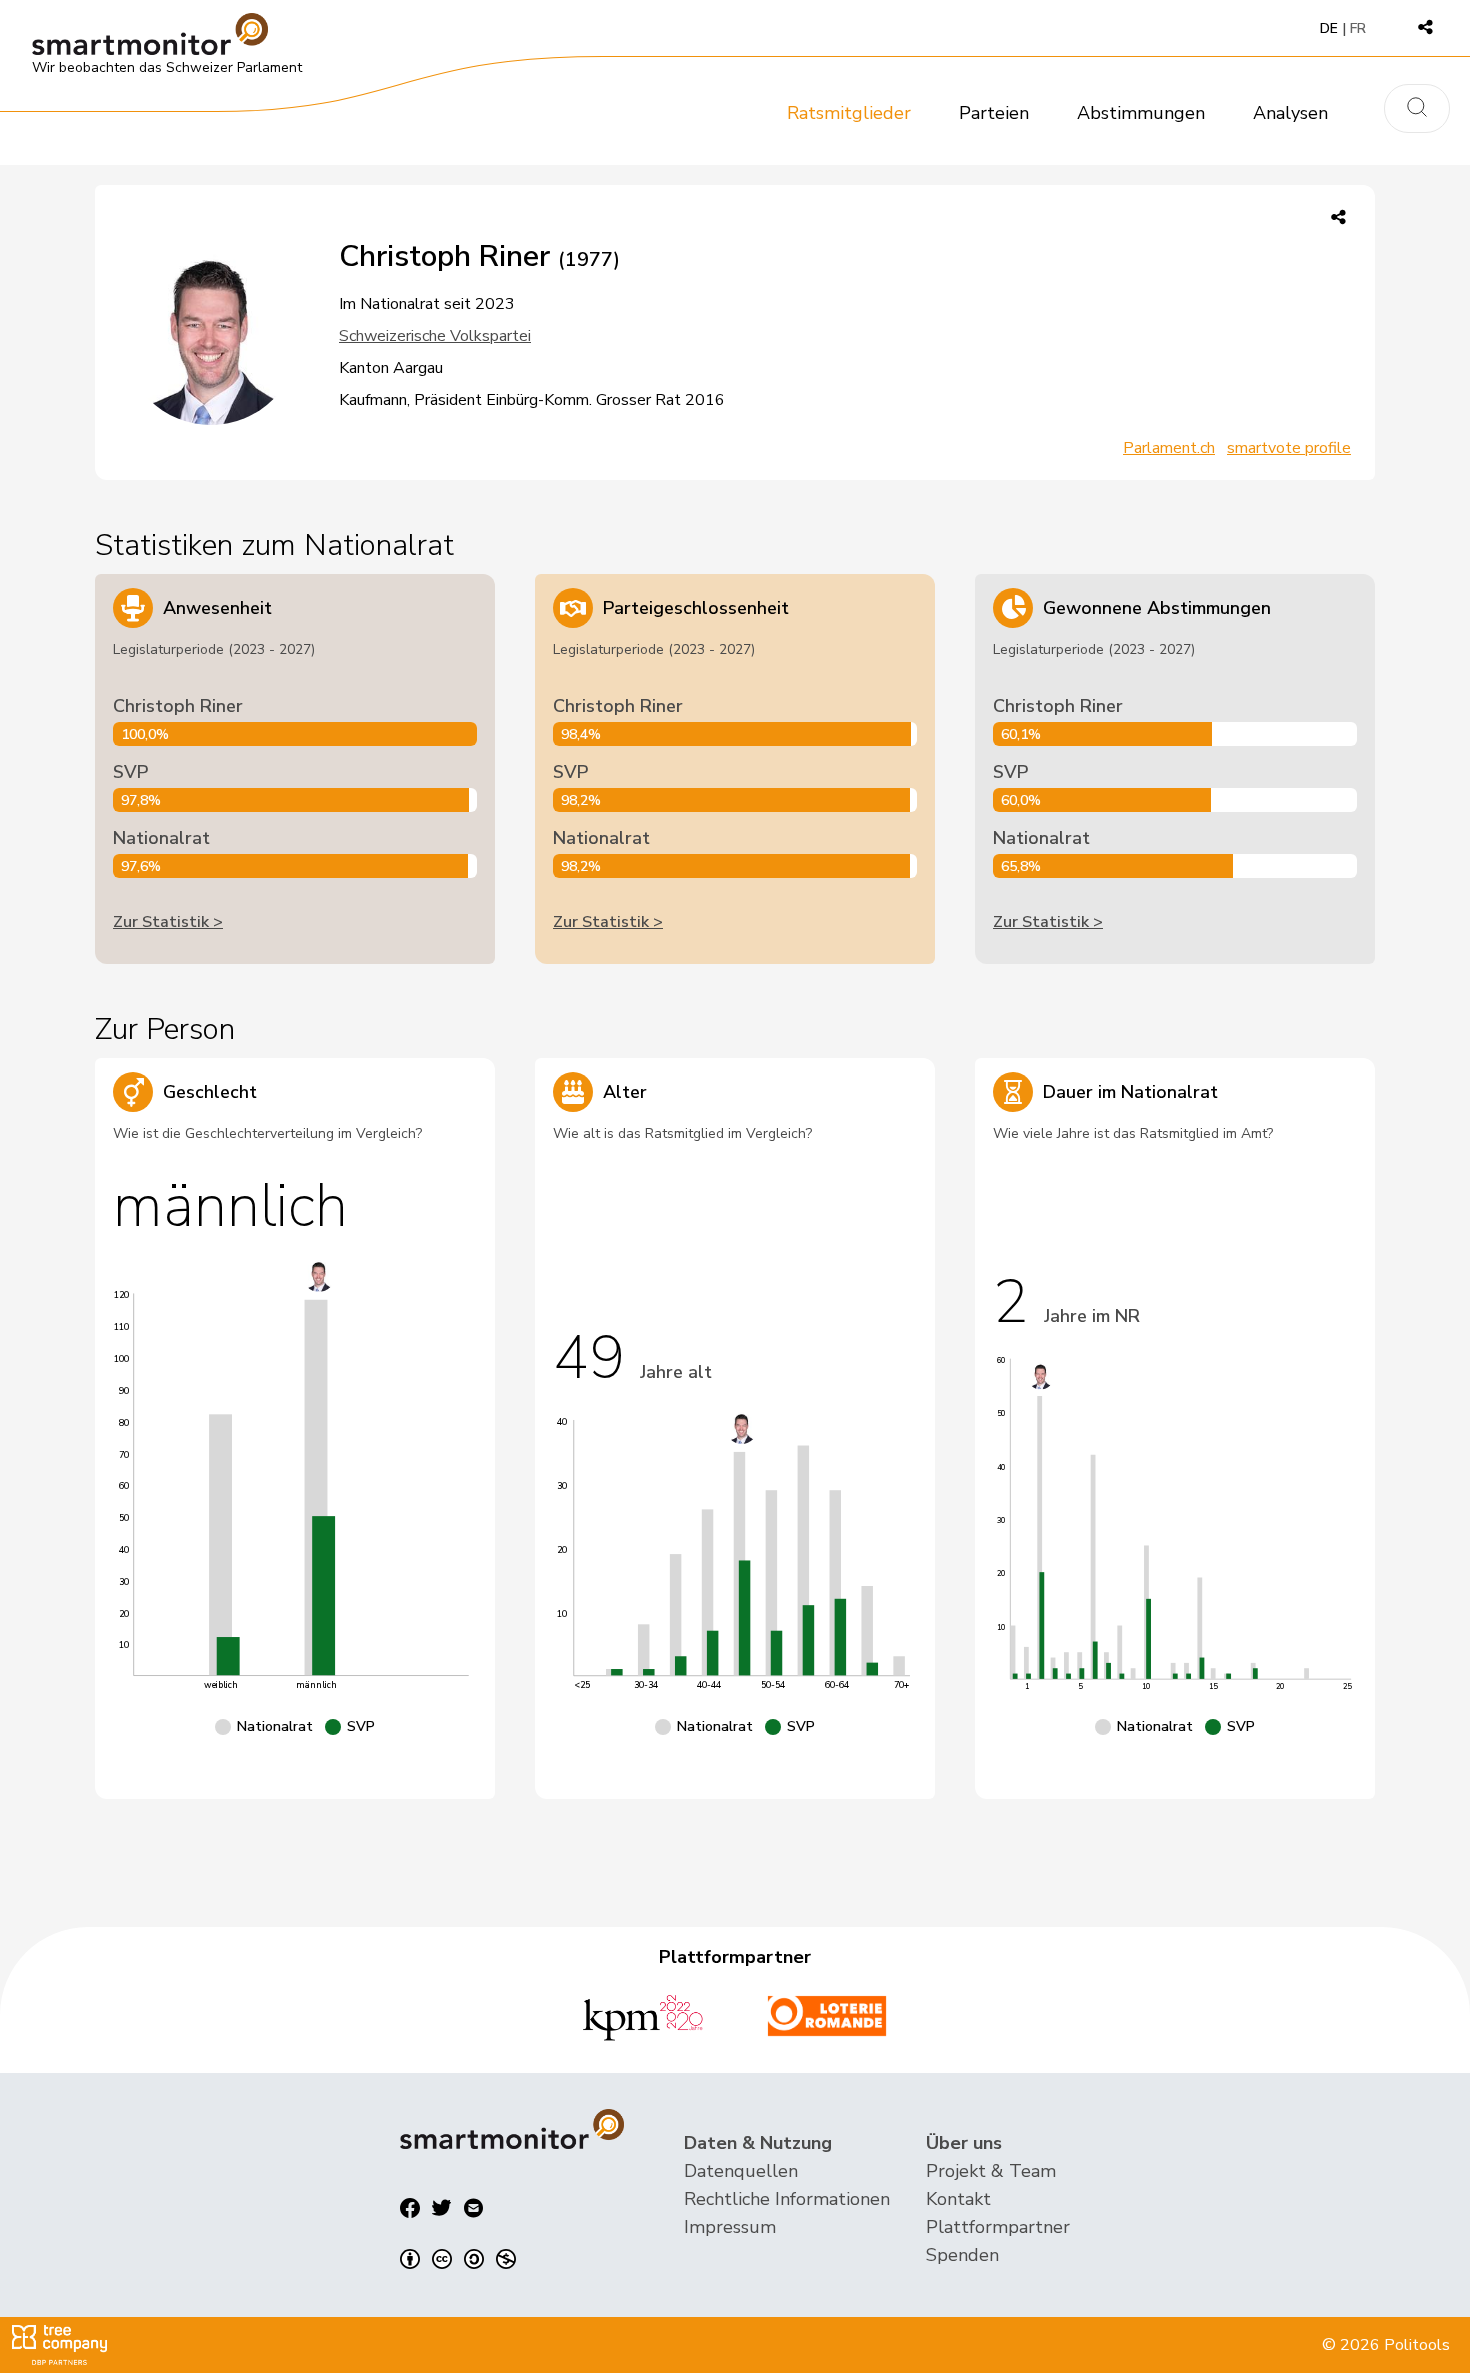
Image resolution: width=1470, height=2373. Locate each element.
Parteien (994, 113)
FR (1358, 28)
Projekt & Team (991, 2171)
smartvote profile (1289, 448)
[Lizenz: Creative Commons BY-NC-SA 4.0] (458, 2259)
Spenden (962, 2255)
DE (1329, 28)
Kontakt (958, 2199)
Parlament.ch (1169, 448)
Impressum (730, 2227)
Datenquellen (741, 2171)
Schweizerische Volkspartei (435, 336)
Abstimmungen (1141, 113)
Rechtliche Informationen (787, 2199)
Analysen (1290, 113)
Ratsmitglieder (849, 113)
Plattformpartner (998, 2227)
